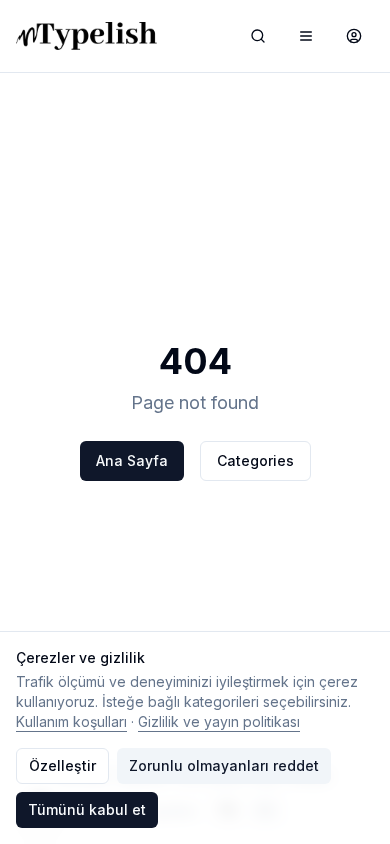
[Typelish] (86, 36)
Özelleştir (62, 765)
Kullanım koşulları (71, 721)
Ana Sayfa (132, 460)
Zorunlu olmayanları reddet (224, 765)
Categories (255, 460)
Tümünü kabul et (87, 809)
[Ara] (258, 36)
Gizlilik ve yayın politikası (219, 721)
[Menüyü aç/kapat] (306, 36)
